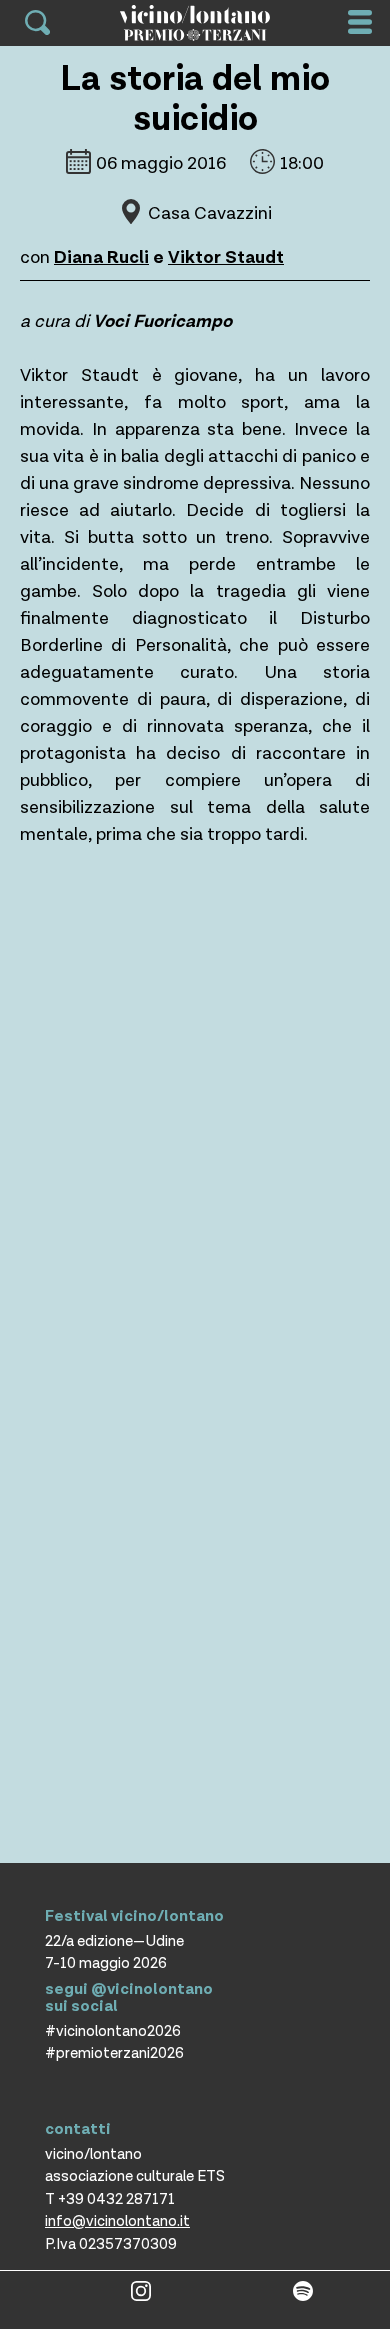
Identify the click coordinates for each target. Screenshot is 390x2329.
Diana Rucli (101, 257)
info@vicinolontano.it (117, 2221)
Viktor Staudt (226, 257)
